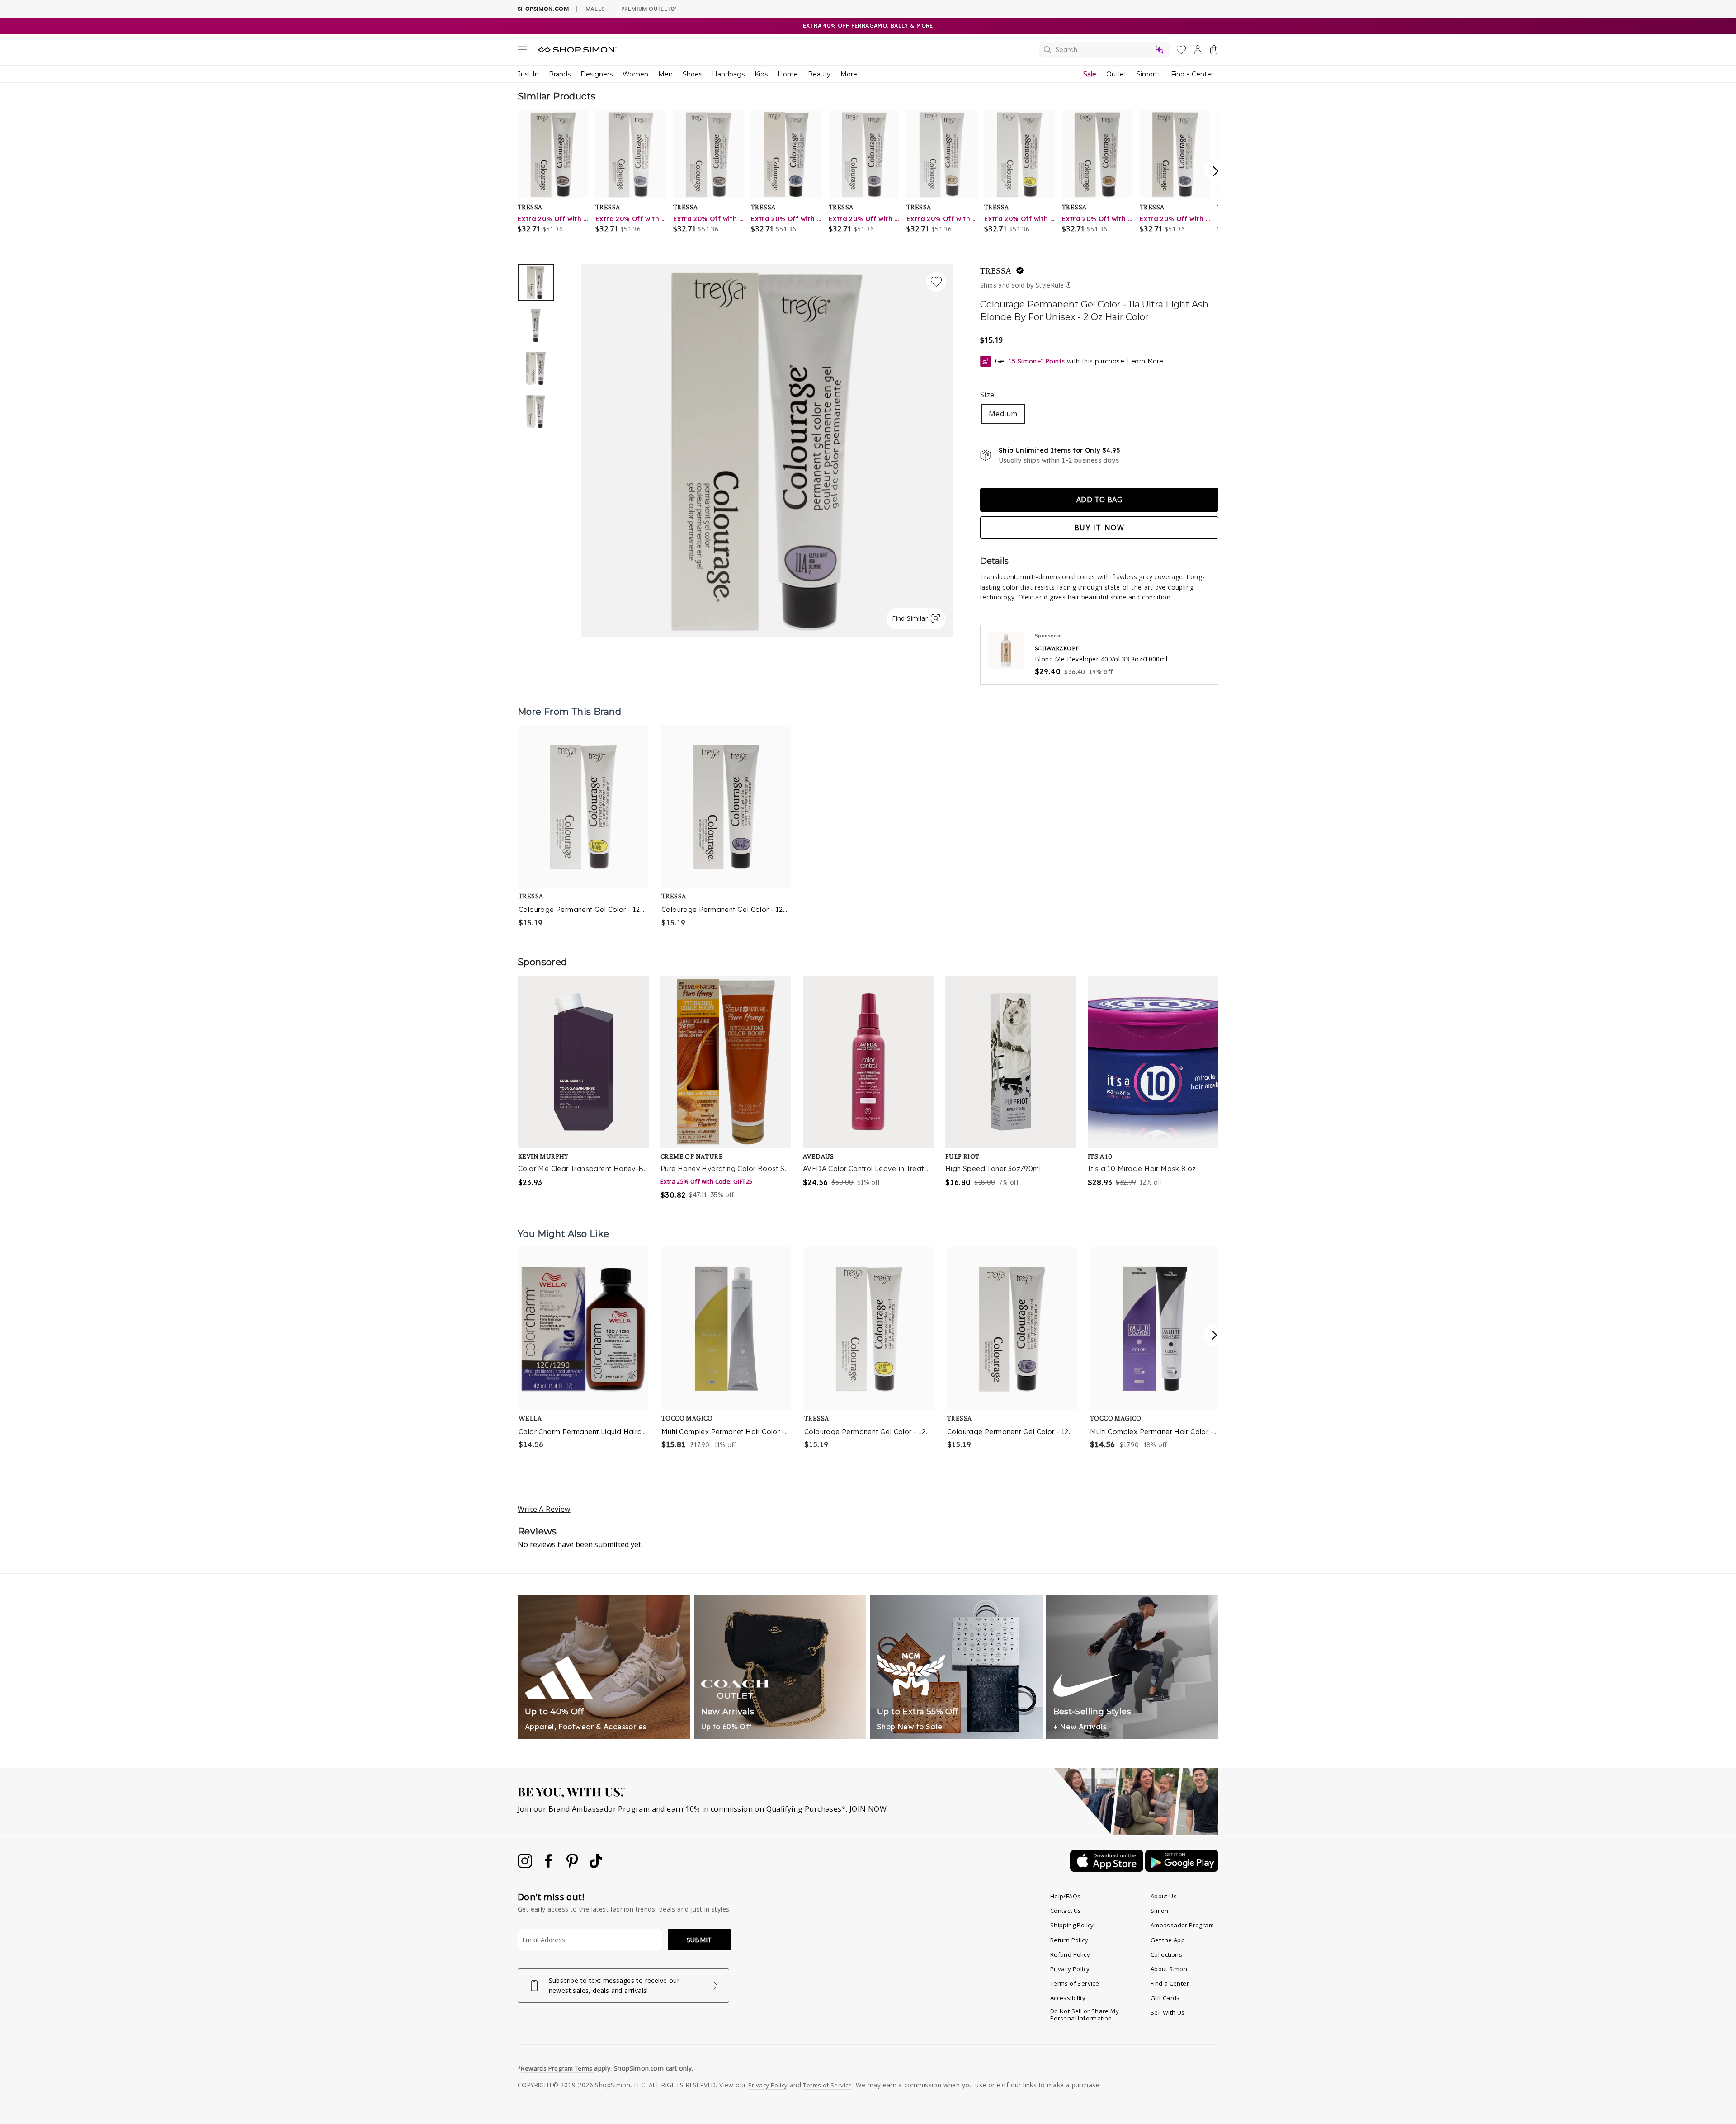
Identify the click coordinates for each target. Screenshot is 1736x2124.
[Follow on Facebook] (549, 1865)
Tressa (996, 271)
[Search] (1104, 50)
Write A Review (544, 1509)
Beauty (819, 74)
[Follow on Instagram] (526, 1865)
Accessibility (1068, 1998)
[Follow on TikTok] (596, 1865)
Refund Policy (1070, 1954)
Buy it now (1099, 528)
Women (635, 74)
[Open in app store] (1108, 1869)
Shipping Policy (1072, 1925)
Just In (528, 74)
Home (788, 74)
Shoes (692, 74)
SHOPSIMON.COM (543, 9)
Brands (560, 74)
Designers (597, 74)
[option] (767, 451)
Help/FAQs (1066, 1896)
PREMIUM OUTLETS (649, 9)
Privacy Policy (1070, 1969)
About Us (1164, 1896)
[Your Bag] (1214, 52)
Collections (1166, 1954)
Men (665, 74)
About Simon (1169, 1969)
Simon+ (1149, 74)
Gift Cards (1165, 1998)
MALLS (595, 9)
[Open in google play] (1182, 1869)
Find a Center (1192, 74)
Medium (1003, 414)
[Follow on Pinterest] (573, 1865)
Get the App (1168, 1940)
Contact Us (1066, 1911)
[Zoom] (767, 447)
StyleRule (1050, 285)
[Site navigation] (522, 51)
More (849, 74)
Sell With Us (1168, 2012)
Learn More (1145, 361)
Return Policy (1069, 1940)
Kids (761, 74)
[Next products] (1214, 1335)
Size (987, 395)
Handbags (728, 74)
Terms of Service (1075, 1983)
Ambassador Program (1182, 1925)
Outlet (1116, 74)
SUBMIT (699, 1940)
